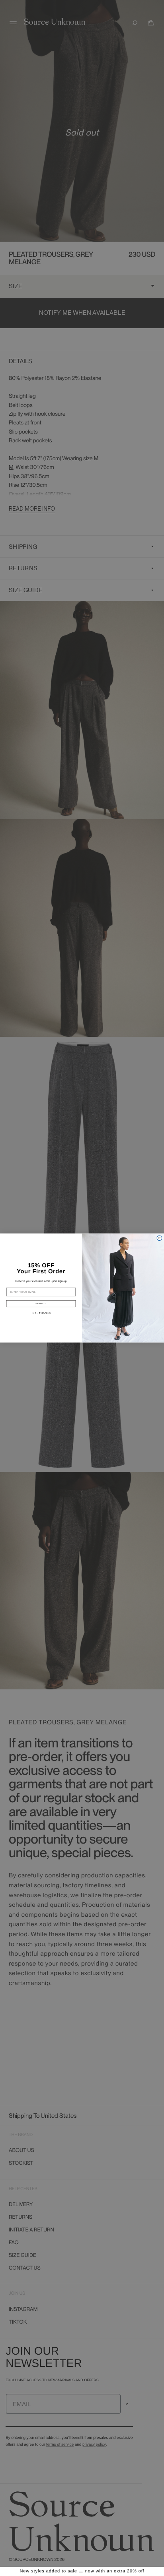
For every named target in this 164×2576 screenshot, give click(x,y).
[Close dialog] (159, 1238)
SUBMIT (41, 1303)
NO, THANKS (42, 1313)
